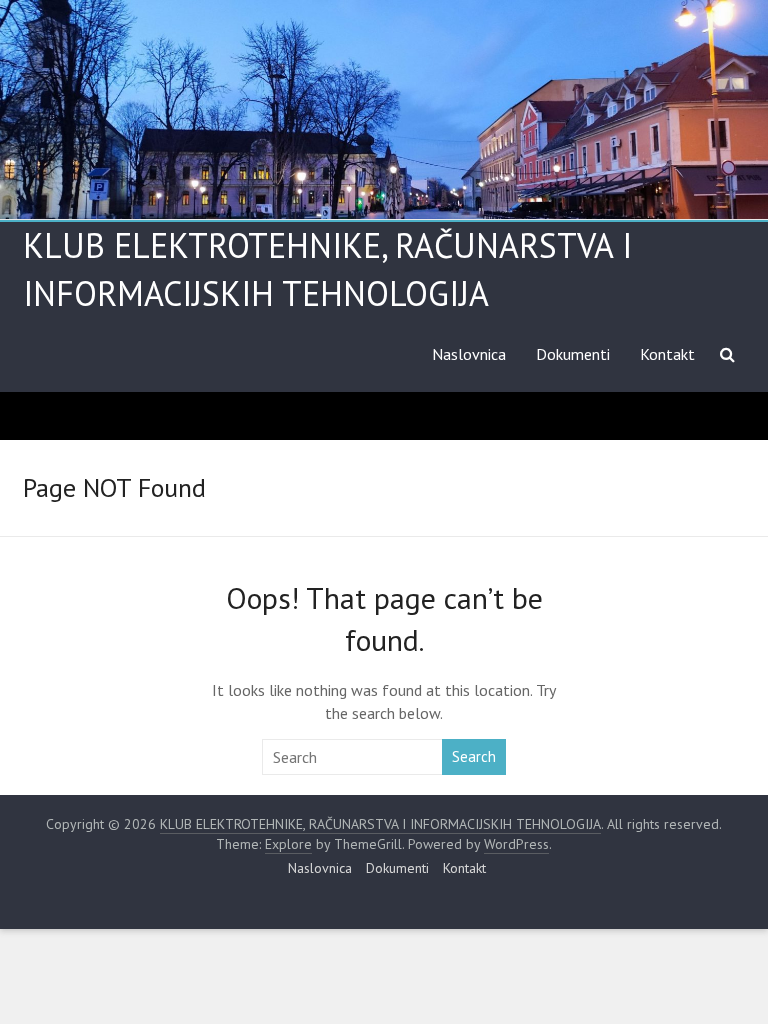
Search (474, 756)
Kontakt (667, 354)
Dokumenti (573, 354)
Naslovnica (469, 354)
